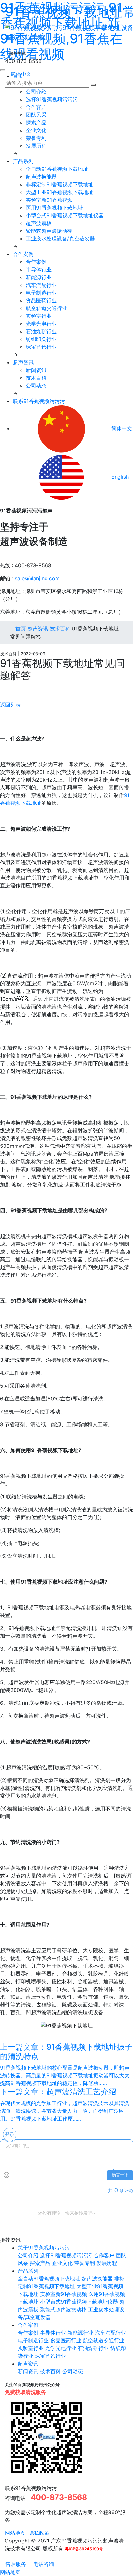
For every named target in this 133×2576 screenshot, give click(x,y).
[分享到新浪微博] (2, 689)
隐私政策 (39, 2533)
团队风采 (36, 115)
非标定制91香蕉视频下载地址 (60, 184)
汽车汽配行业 (41, 285)
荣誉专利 (36, 138)
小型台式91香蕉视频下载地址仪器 (65, 215)
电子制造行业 (41, 293)
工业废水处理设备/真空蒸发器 (60, 239)
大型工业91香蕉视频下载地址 (60, 192)
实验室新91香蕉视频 (49, 200)
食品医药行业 (41, 300)
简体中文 (20, 74)
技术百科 (36, 378)
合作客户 (36, 107)
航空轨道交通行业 (46, 308)
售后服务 (15, 2564)
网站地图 (15, 2533)
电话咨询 (43, 2564)
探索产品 (36, 122)
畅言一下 (120, 2175)
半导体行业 (39, 269)
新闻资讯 (36, 370)
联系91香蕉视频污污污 (39, 401)
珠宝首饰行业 (41, 347)
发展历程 (36, 146)
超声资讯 (23, 362)
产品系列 (23, 161)
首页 (20, 629)
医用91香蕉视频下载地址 (54, 208)
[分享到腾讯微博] (7, 689)
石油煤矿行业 (41, 331)
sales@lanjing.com (37, 578)
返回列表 (10, 705)
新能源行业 (39, 277)
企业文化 (36, 130)
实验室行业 (39, 316)
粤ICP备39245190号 (84, 2549)
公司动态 (36, 385)
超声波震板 (39, 223)
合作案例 (23, 254)
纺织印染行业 (41, 339)
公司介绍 (36, 92)
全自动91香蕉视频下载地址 (57, 169)
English (119, 477)
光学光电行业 (41, 324)
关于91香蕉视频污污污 (44, 2248)
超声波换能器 (41, 177)
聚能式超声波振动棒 (49, 231)
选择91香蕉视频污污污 (52, 99)
